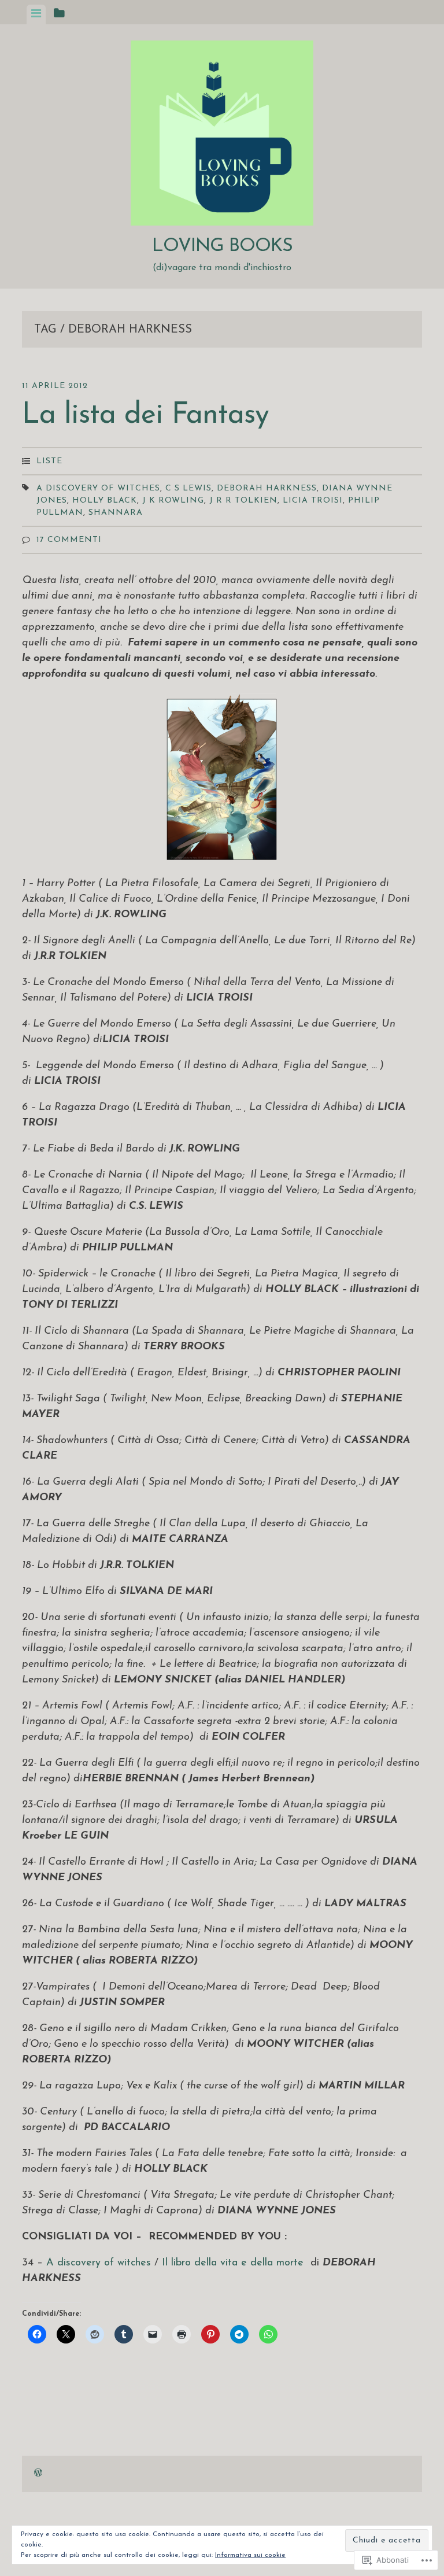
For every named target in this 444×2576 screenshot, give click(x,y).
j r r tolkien (243, 501)
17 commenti (69, 540)
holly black (105, 501)
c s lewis (188, 488)
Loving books (222, 246)
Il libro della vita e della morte (233, 2263)
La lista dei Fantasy (145, 416)
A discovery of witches (98, 488)
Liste (49, 461)
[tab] (36, 14)
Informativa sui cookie (250, 2555)
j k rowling (173, 501)
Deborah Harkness (267, 488)
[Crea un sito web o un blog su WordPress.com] (38, 2474)
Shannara (116, 513)
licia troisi (313, 501)
